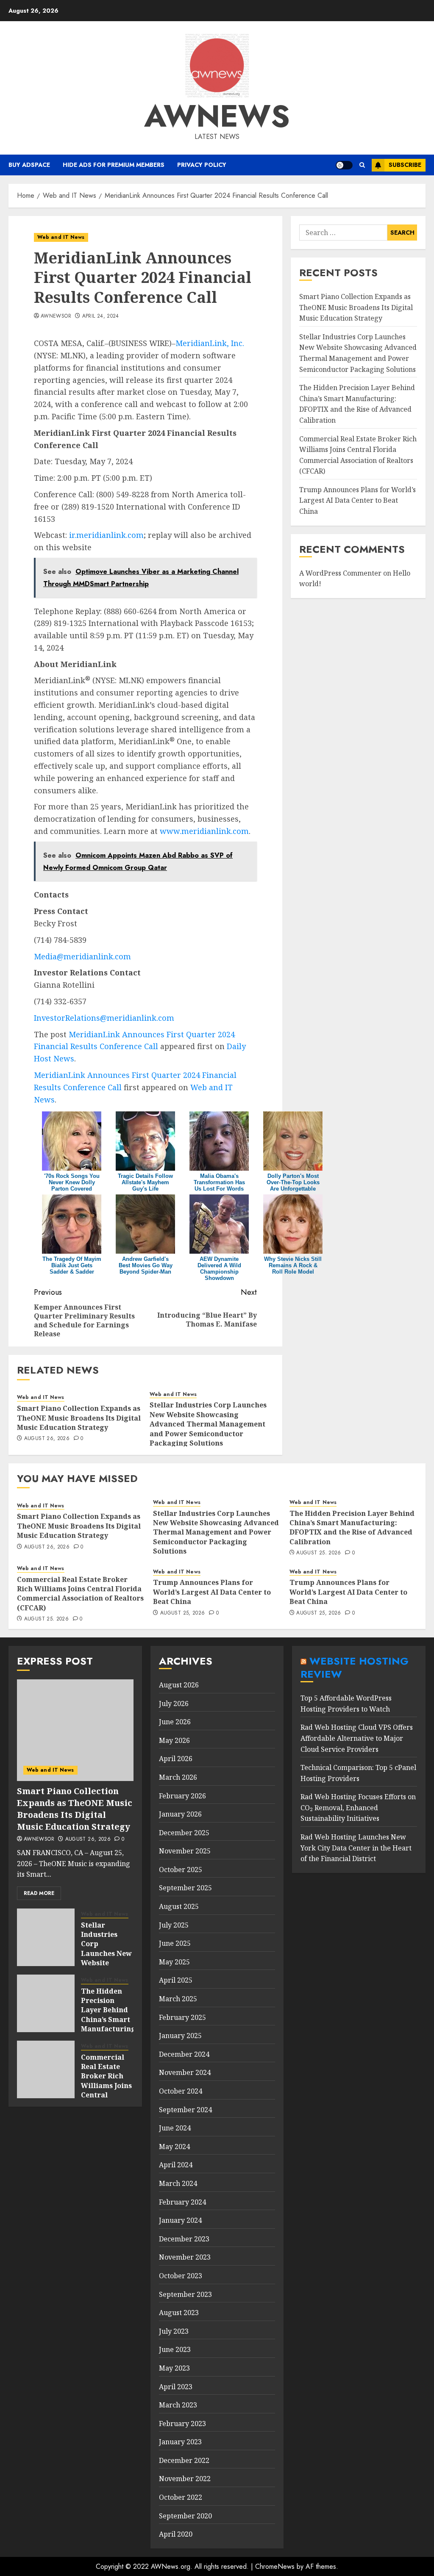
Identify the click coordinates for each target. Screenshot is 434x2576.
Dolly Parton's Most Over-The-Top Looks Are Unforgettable (293, 1182)
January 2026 (180, 1814)
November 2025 (185, 1851)
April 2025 (176, 1980)
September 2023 (185, 2294)
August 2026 (179, 1685)
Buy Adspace (29, 165)
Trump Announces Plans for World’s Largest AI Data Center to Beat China (357, 500)
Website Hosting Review (355, 1667)
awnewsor (56, 316)
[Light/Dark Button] (344, 165)
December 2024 (184, 2054)
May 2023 (174, 2368)
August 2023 (179, 2313)
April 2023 (176, 2387)
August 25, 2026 (319, 1553)
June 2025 (175, 1943)
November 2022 (185, 2479)
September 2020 (185, 2516)
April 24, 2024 (101, 316)
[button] (362, 165)
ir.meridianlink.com (106, 535)
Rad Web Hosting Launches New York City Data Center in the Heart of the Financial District (356, 1848)
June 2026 (175, 1722)
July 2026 (174, 1703)
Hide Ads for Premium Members (114, 165)
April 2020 (176, 2534)
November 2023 (185, 2257)
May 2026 (174, 1740)
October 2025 (181, 1870)
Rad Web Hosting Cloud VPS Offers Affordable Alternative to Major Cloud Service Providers (357, 1738)
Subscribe (405, 165)
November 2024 (185, 2072)
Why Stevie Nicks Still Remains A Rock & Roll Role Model (293, 1265)
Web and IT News (61, 237)
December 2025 (184, 1833)
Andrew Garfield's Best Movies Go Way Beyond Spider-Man (146, 1265)
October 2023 (181, 2276)
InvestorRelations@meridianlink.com (104, 1018)
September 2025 (185, 1888)
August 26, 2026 (47, 1439)
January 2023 (180, 2442)
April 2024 (176, 2165)
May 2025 (174, 1962)
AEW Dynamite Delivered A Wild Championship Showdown (219, 1269)
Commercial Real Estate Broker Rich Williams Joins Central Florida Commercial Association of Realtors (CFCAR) (80, 1594)
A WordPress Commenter (340, 573)
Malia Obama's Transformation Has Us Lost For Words (219, 1182)
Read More (39, 1893)
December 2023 (184, 2239)
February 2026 (182, 1796)
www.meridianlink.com (204, 831)
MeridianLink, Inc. (210, 343)
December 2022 (184, 2460)
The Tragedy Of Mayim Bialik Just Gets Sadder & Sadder (72, 1265)
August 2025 (179, 1906)
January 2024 (180, 2220)
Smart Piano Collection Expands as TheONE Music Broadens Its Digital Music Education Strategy (79, 1418)
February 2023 (182, 2424)
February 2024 (182, 2202)
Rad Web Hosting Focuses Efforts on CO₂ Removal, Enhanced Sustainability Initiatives (358, 1807)
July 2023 (174, 2331)
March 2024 (178, 2183)
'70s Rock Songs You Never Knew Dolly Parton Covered (72, 1182)
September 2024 (185, 2110)
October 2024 (181, 2091)
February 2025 (182, 2017)
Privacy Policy (202, 165)
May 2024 (174, 2147)
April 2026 (176, 1759)
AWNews (217, 116)
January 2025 (180, 2036)
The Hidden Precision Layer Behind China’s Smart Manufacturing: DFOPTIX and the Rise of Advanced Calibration (357, 404)
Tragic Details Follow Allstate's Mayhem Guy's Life (145, 1182)
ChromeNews (275, 2566)
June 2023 (175, 2349)
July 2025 (174, 1925)
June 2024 (175, 2128)
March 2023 (178, 2405)
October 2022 (181, 2497)
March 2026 (178, 1777)
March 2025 (178, 1999)
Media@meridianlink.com (82, 956)
